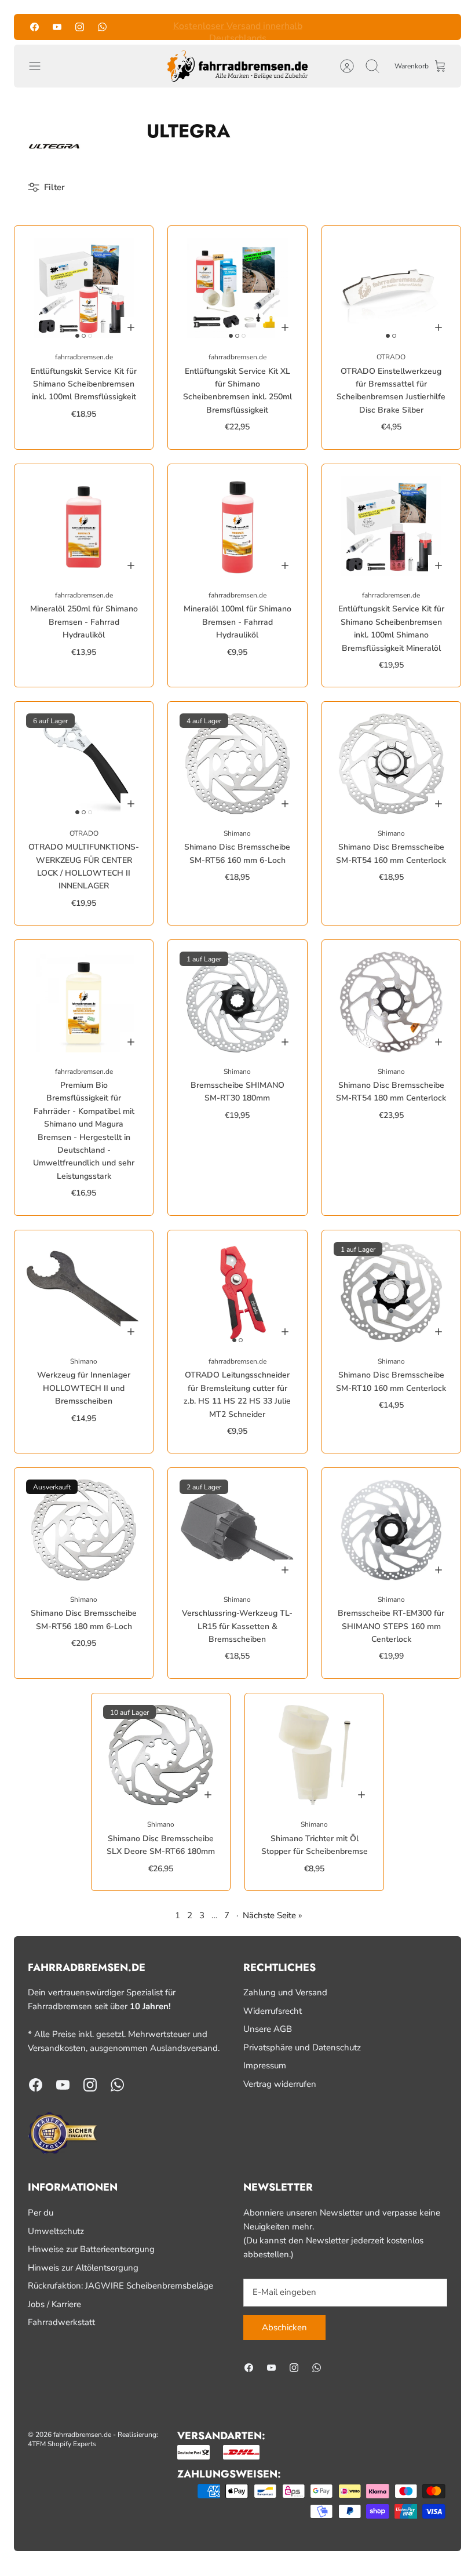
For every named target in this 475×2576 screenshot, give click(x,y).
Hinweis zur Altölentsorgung (83, 2268)
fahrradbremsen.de (82, 2435)
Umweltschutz (56, 2231)
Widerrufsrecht (273, 2011)
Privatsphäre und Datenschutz (302, 2047)
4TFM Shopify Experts (62, 2444)
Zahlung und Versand (285, 1992)
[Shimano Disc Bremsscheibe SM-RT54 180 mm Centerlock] (391, 1002)
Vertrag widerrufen (280, 2084)
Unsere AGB (268, 2029)
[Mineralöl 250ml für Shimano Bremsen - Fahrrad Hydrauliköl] (84, 526)
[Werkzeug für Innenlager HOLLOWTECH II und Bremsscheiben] (84, 1292)
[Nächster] (324, 27)
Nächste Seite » (273, 1915)
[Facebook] (34, 27)
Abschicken (284, 2327)
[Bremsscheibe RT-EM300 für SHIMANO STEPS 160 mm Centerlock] (391, 1530)
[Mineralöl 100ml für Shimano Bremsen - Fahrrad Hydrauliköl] (237, 526)
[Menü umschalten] (41, 66)
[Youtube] (57, 27)
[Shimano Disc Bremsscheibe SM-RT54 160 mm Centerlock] (391, 764)
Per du (41, 2213)
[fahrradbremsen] (237, 66)
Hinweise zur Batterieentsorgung (91, 2249)
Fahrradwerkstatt (61, 2322)
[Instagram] (80, 27)
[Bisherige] (151, 27)
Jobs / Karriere (54, 2304)
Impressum (265, 2065)
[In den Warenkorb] (131, 327)
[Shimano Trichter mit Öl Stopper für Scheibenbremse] (314, 1755)
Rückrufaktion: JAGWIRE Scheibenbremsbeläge (120, 2286)
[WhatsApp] (102, 27)
